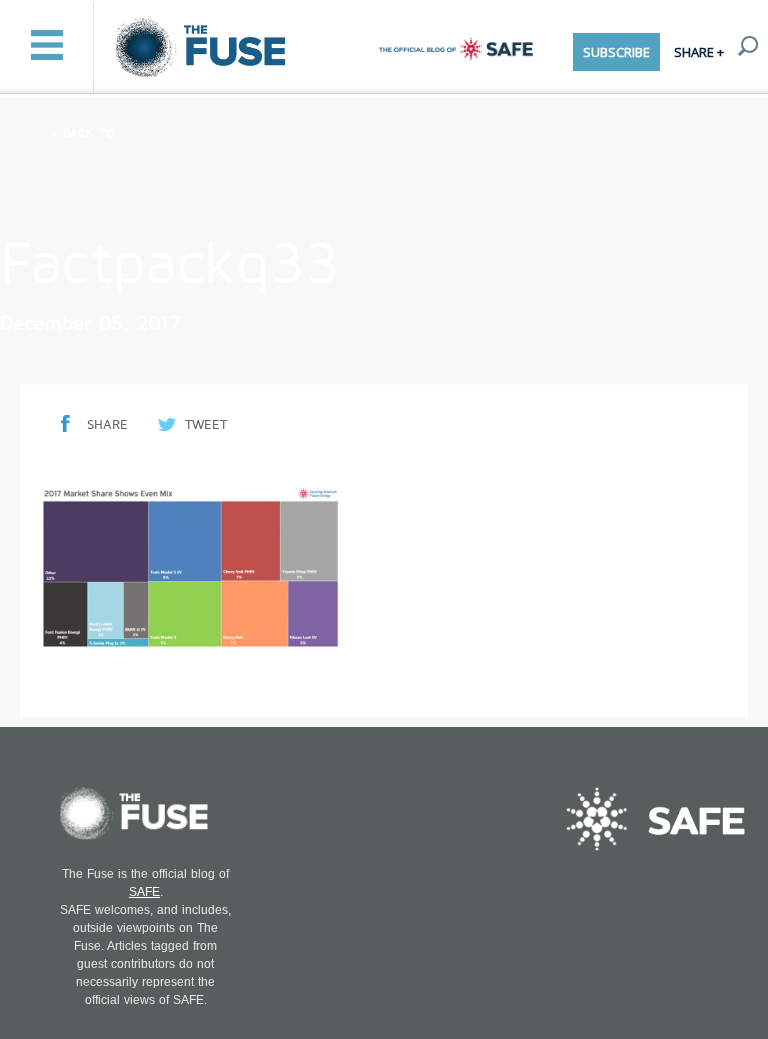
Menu (46, 45)
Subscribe (616, 52)
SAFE (144, 892)
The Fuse (203, 48)
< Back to (82, 133)
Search (748, 46)
